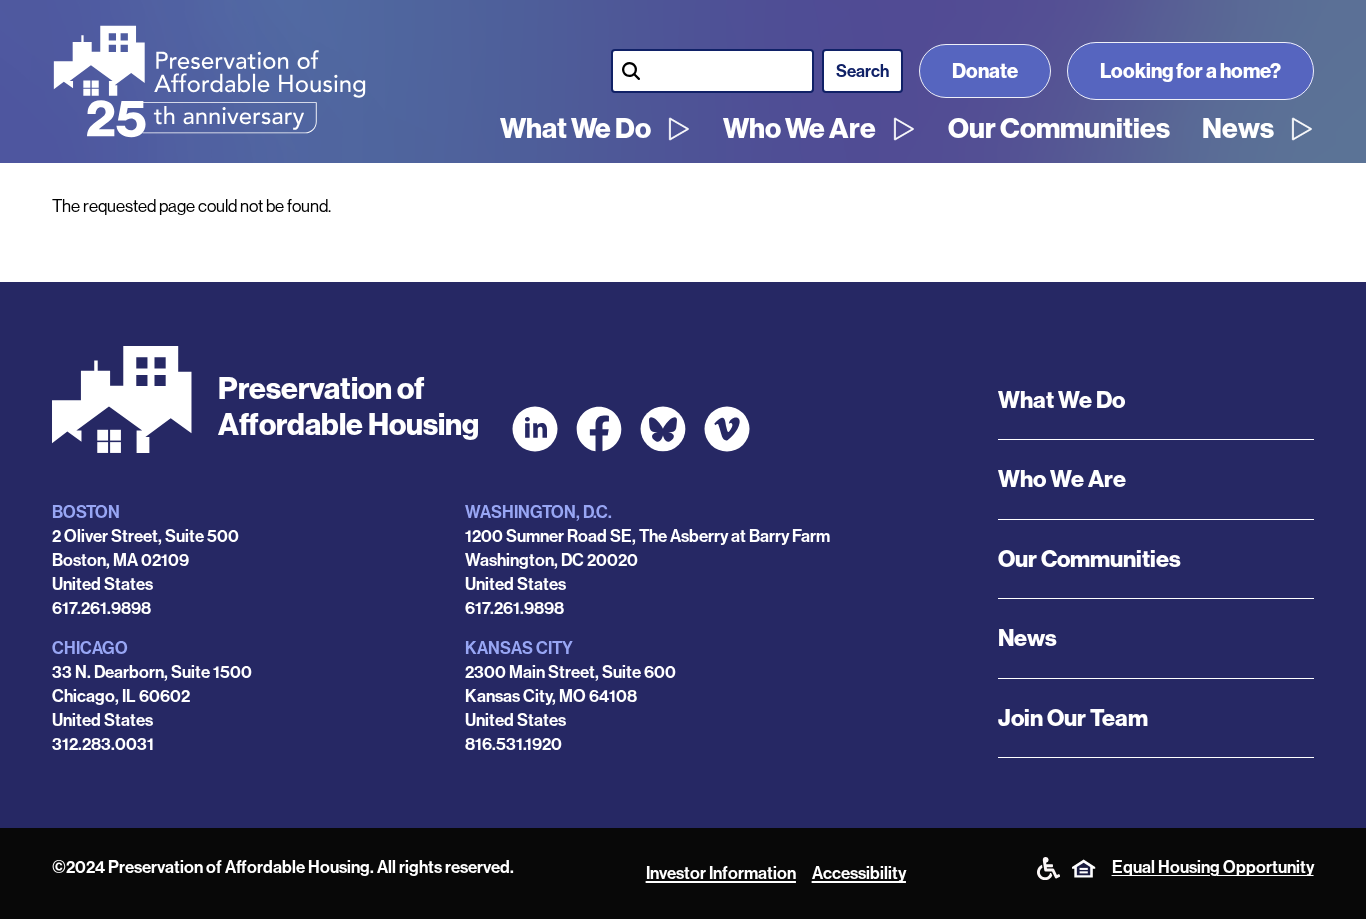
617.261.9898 (101, 608)
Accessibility (859, 873)
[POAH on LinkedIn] (535, 429)
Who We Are (799, 129)
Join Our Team (1073, 718)
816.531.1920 (513, 744)
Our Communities (1059, 129)
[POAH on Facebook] (599, 429)
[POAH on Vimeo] (727, 429)
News (1238, 129)
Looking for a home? (1190, 71)
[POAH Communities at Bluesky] (663, 429)
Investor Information (721, 873)
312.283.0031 (103, 744)
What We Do (575, 129)
